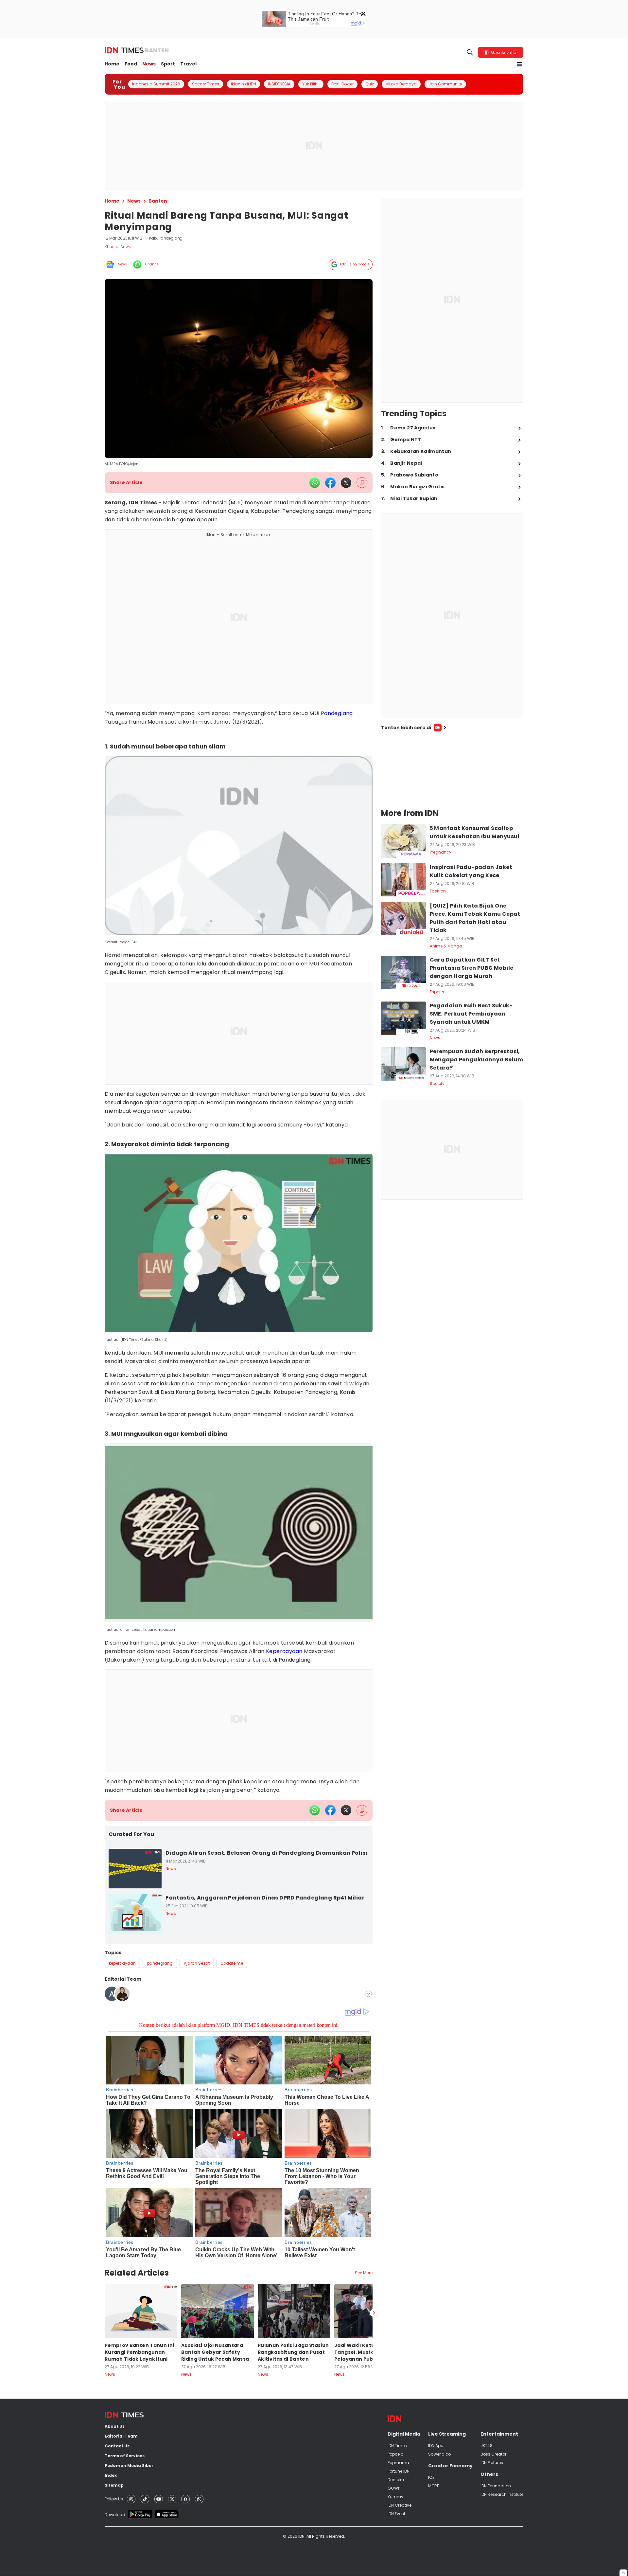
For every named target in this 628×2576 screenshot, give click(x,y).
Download (115, 2515)
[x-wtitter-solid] (346, 483)
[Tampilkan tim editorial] (369, 1994)
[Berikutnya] (374, 2313)
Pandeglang (337, 713)
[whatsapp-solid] (315, 483)
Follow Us (114, 2499)
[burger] (519, 64)
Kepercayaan (284, 1651)
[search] (470, 52)
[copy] (362, 483)
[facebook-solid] (330, 483)
